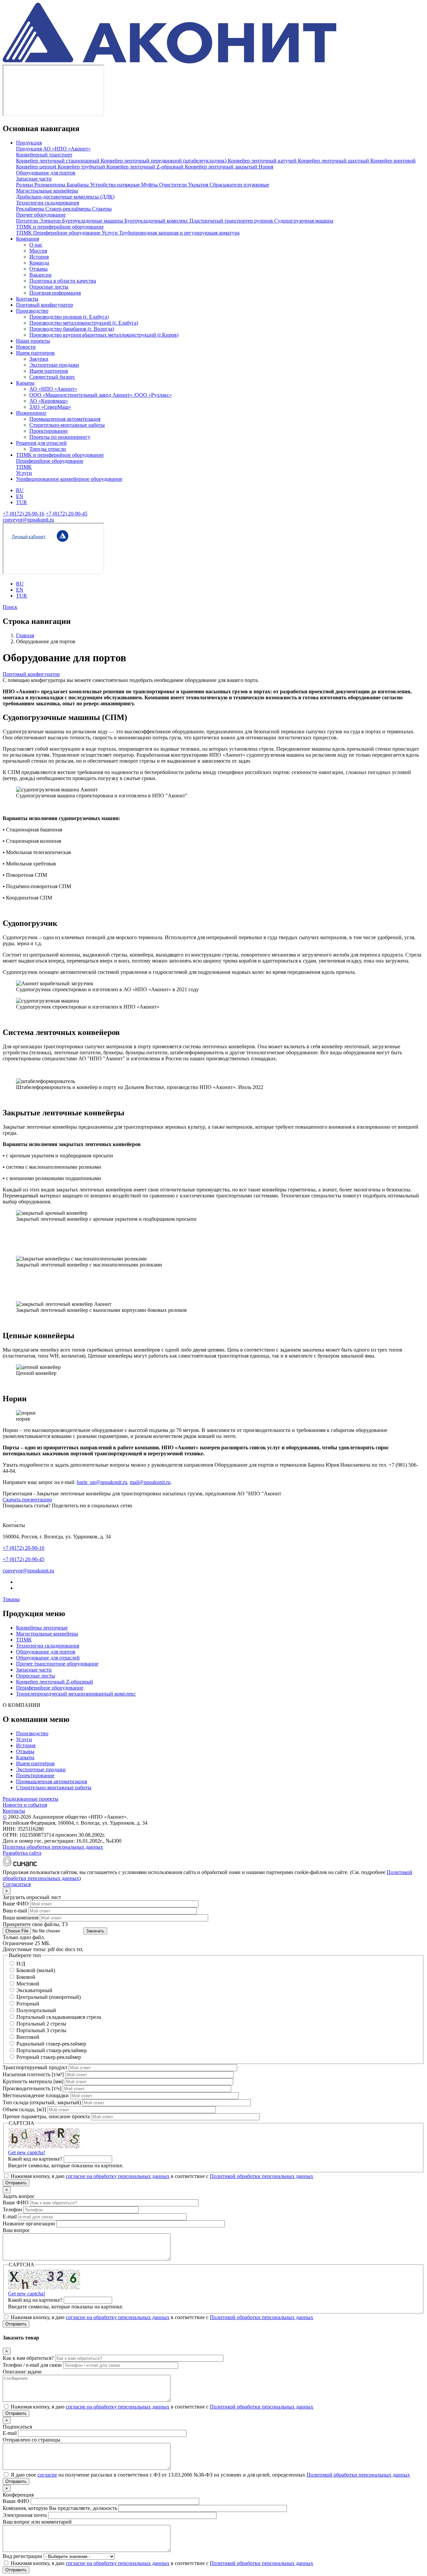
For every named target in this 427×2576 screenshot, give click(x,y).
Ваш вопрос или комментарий (37, 2522)
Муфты (150, 185)
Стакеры (102, 209)
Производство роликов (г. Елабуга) (69, 317)
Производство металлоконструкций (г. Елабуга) (84, 323)
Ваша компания (21, 1918)
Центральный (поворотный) (49, 1997)
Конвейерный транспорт (44, 155)
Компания (28, 239)
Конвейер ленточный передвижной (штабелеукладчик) (164, 161)
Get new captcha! (27, 2152)
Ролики (25, 185)
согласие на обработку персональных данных (118, 2176)
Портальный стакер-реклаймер (52, 2050)
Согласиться (17, 1884)
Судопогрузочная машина (304, 221)
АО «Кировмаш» (49, 401)
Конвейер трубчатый (82, 167)
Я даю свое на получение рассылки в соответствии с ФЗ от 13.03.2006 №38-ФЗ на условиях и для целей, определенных (210, 2475)
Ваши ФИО (16, 2501)
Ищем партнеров (35, 353)
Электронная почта (25, 2515)
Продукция (29, 143)
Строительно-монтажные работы (67, 425)
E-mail (10, 2217)
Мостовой (28, 1984)
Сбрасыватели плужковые (239, 185)
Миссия (38, 251)
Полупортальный (36, 2010)
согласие (47, 2475)
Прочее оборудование (41, 215)
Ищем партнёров (35, 1763)
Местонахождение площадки (36, 2095)
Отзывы (39, 269)
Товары (11, 1599)
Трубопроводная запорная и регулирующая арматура (179, 233)
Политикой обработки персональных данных (262, 2176)
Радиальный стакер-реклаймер (51, 2044)
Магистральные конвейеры (47, 191)
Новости (26, 347)
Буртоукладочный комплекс (157, 221)
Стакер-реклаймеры (69, 209)
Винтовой (28, 2037)
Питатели (28, 221)
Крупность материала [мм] (33, 2081)
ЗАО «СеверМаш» (50, 407)
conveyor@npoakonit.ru (28, 520)
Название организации (29, 2224)
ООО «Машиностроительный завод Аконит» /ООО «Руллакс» (101, 395)
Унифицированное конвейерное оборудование (69, 479)
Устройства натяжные (116, 185)
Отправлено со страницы (32, 2440)
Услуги (110, 233)
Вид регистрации (23, 2556)
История (39, 257)
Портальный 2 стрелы (41, 2024)
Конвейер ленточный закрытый (222, 167)
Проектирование (49, 431)
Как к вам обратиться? (28, 2358)
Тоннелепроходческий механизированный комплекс (76, 1694)
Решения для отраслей (41, 443)
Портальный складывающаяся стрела (59, 2017)
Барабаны (78, 185)
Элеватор (51, 221)
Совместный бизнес (52, 377)
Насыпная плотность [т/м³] (33, 2074)
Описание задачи (22, 2372)
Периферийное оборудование (67, 233)
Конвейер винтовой (393, 161)
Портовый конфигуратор (45, 305)
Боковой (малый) (36, 1970)
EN (20, 496)
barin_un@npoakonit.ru (102, 1482)
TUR (22, 502)
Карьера (25, 383)
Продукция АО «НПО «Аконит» (53, 149)
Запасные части (34, 179)
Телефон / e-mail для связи (32, 2365)
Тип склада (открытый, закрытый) (42, 2102)
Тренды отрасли (48, 449)
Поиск (10, 607)
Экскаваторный (34, 1990)
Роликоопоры (51, 185)
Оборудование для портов (46, 173)
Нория (266, 167)
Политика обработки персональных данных (53, 1847)
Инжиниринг (31, 413)
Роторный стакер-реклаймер (49, 2057)
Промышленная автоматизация (65, 419)
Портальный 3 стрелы (41, 2030)
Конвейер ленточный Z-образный (146, 167)
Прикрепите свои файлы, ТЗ (35, 1924)
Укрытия (199, 185)
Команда (39, 263)
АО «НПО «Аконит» (53, 389)
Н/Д (21, 1964)
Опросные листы (49, 287)
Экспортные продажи (54, 365)
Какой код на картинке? (35, 2159)
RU (20, 490)
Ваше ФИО (16, 1904)
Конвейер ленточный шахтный (334, 161)
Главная (25, 635)
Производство (32, 311)
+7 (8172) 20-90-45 (67, 514)
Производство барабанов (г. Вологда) (72, 329)
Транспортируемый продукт (35, 2067)
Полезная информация (55, 293)
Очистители (174, 185)
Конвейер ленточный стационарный (58, 161)
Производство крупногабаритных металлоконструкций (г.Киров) (104, 335)
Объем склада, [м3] (24, 2109)
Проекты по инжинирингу (60, 437)
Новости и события (25, 1805)
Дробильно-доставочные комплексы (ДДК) (65, 197)
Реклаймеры (31, 209)
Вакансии (41, 275)
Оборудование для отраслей (48, 1658)
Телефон (12, 2210)
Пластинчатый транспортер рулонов (232, 221)
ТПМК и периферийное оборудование (60, 227)
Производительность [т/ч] (32, 2088)
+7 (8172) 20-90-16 (24, 514)
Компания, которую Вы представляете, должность (60, 2508)
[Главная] (169, 62)
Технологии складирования (48, 203)
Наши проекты (33, 341)
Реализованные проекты (31, 1799)
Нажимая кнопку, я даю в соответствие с (162, 2176)
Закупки (39, 359)
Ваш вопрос (16, 2230)
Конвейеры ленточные (42, 1628)
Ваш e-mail (15, 1911)
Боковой (26, 1977)
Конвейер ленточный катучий (263, 161)
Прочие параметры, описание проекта (46, 2116)
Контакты (27, 299)
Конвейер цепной (37, 167)
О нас (36, 245)
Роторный (28, 2004)
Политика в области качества (63, 281)
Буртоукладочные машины (93, 221)
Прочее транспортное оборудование (57, 1664)
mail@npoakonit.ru (150, 1482)
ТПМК (25, 233)
